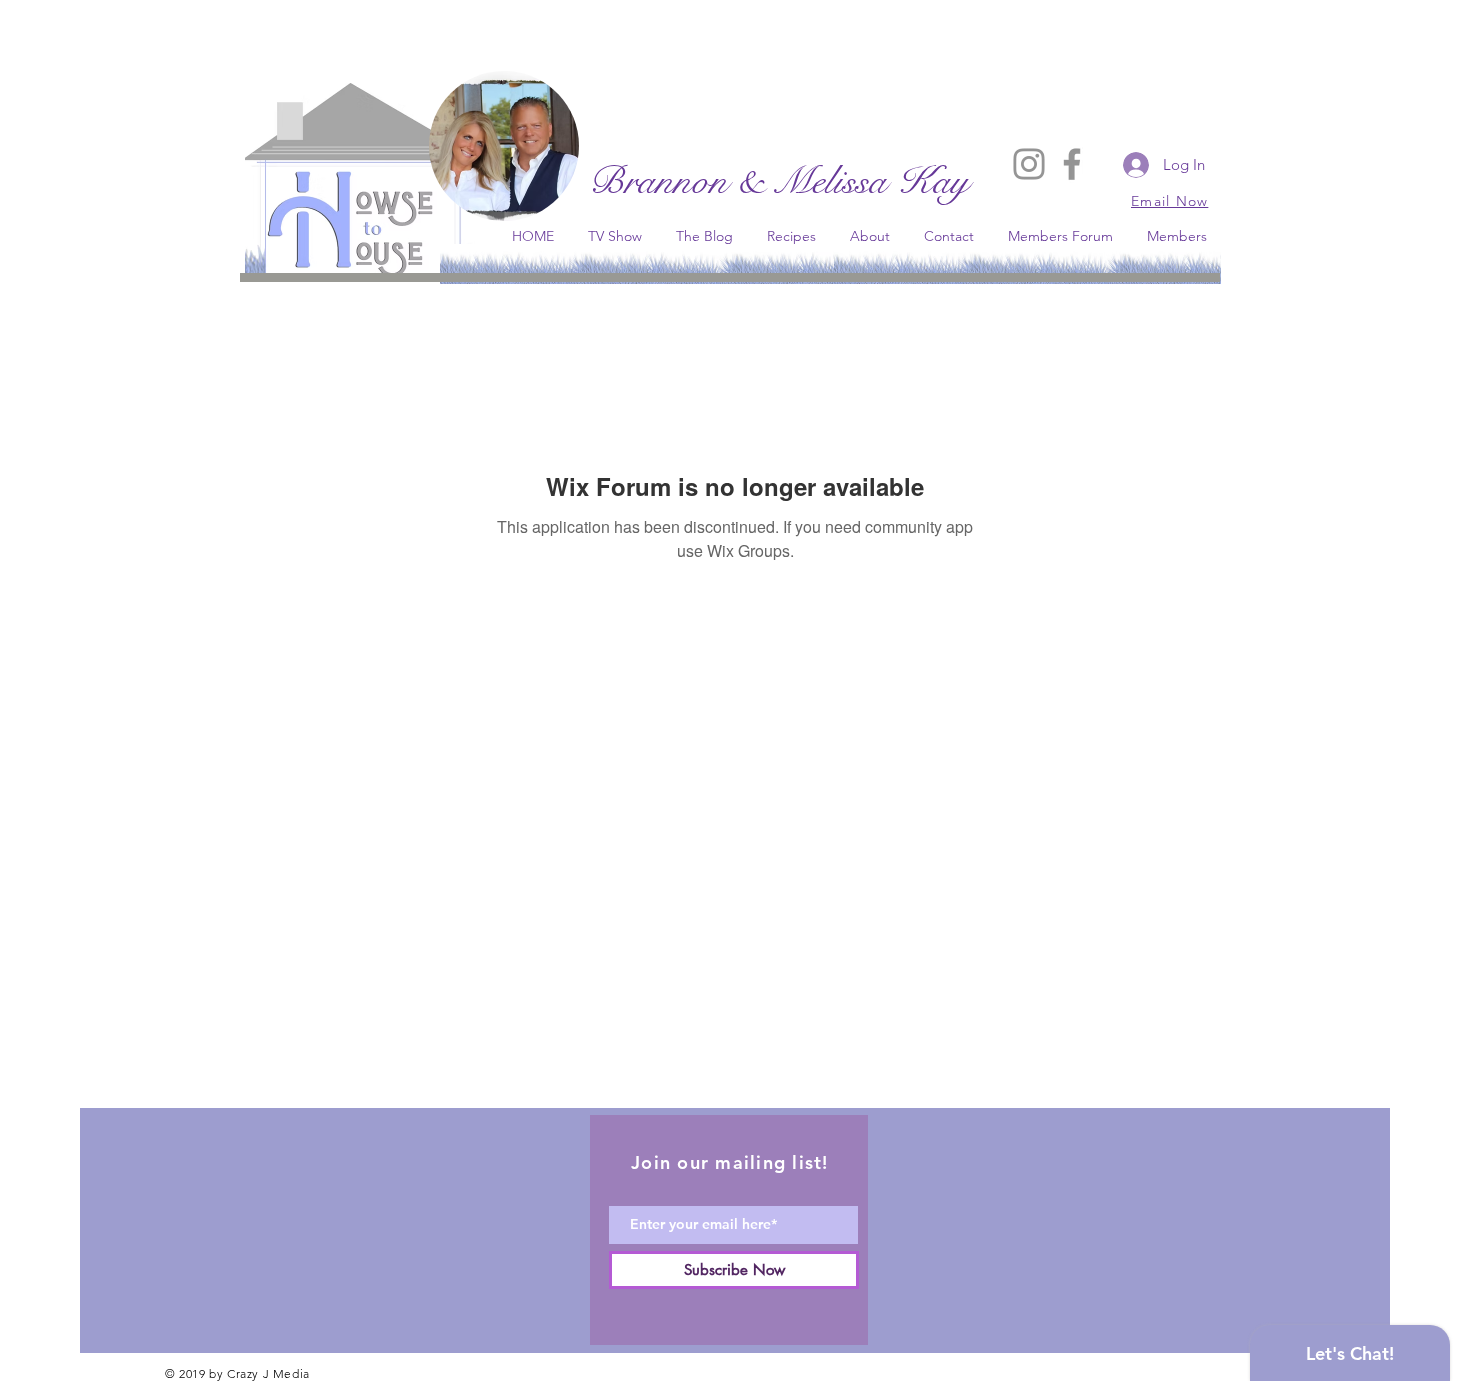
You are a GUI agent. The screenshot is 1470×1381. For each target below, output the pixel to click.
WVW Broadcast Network (504, 302)
